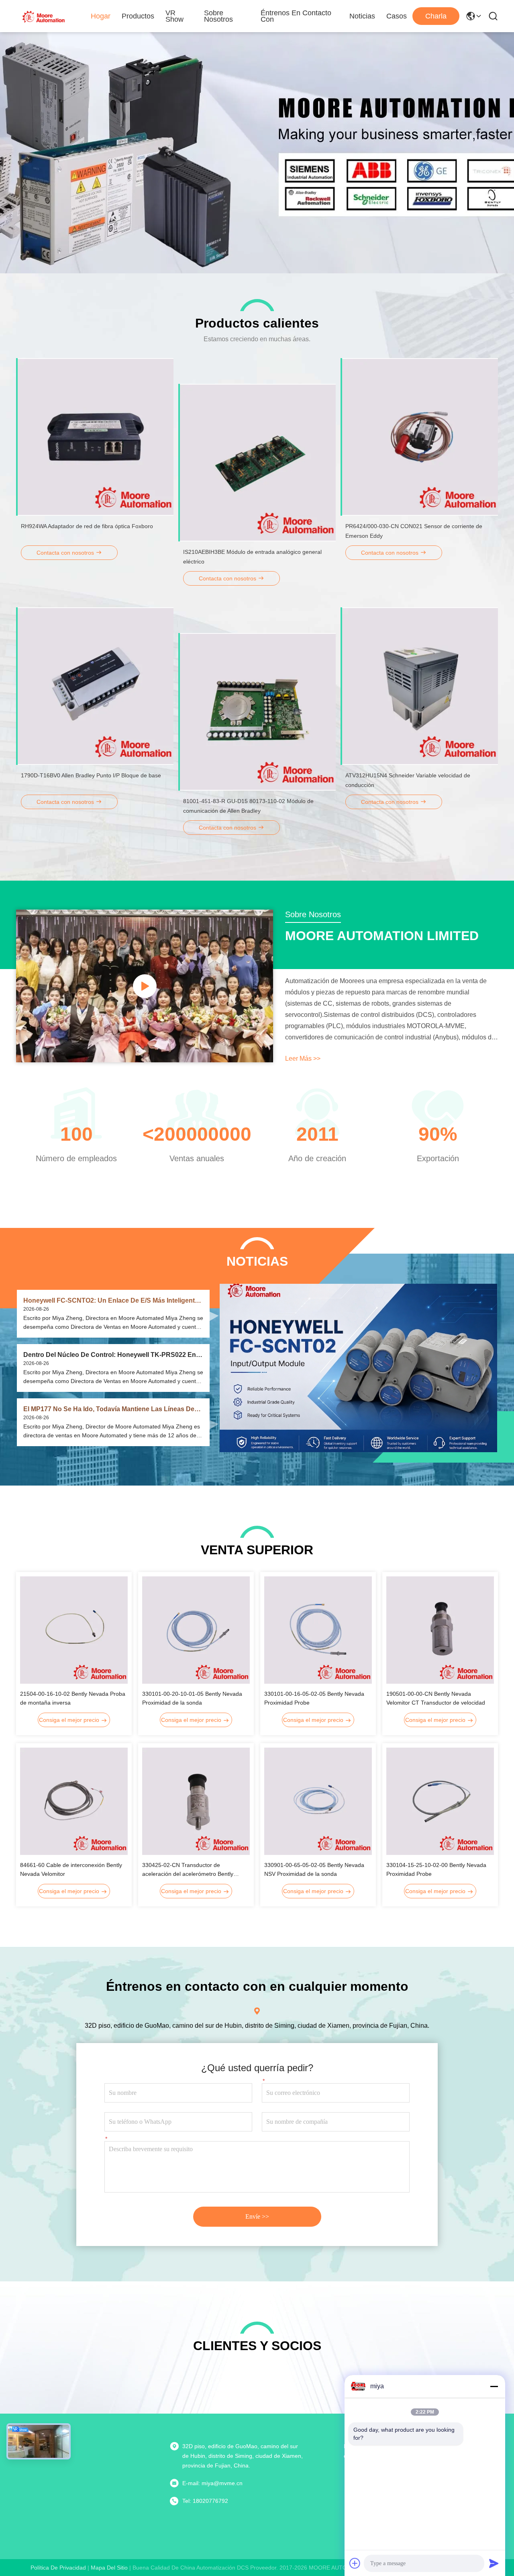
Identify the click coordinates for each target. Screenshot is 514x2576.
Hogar (101, 16)
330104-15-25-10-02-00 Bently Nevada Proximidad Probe (436, 1869)
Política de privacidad (58, 2568)
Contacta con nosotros (66, 553)
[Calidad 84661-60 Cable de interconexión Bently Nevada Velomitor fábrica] (74, 1801)
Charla (436, 16)
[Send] (494, 2563)
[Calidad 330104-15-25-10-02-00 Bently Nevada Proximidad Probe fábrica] (440, 1801)
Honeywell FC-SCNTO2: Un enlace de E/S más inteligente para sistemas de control (111, 1301)
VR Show (174, 16)
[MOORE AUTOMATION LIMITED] (44, 16)
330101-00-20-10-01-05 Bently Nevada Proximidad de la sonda (192, 1698)
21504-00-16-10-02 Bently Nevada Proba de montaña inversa (73, 1698)
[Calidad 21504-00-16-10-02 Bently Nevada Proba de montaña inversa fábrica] (74, 1630)
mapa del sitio (109, 2568)
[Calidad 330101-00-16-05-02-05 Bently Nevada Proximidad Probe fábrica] (318, 1630)
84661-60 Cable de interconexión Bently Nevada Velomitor (71, 1869)
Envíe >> (257, 2216)
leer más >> (303, 1058)
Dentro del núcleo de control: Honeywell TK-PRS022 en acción (110, 1355)
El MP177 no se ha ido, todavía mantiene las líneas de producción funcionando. (109, 1409)
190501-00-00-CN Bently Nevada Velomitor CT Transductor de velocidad (436, 1698)
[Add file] (355, 2563)
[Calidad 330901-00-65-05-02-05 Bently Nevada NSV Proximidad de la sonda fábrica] (318, 1801)
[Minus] (494, 2386)
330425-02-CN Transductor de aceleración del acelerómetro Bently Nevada (188, 1870)
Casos (397, 16)
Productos (138, 16)
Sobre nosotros (218, 16)
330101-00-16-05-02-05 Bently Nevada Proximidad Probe (314, 1698)
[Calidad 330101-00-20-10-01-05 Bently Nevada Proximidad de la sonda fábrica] (196, 1630)
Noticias (362, 16)
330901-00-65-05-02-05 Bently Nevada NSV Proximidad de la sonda (314, 1869)
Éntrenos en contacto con (296, 16)
